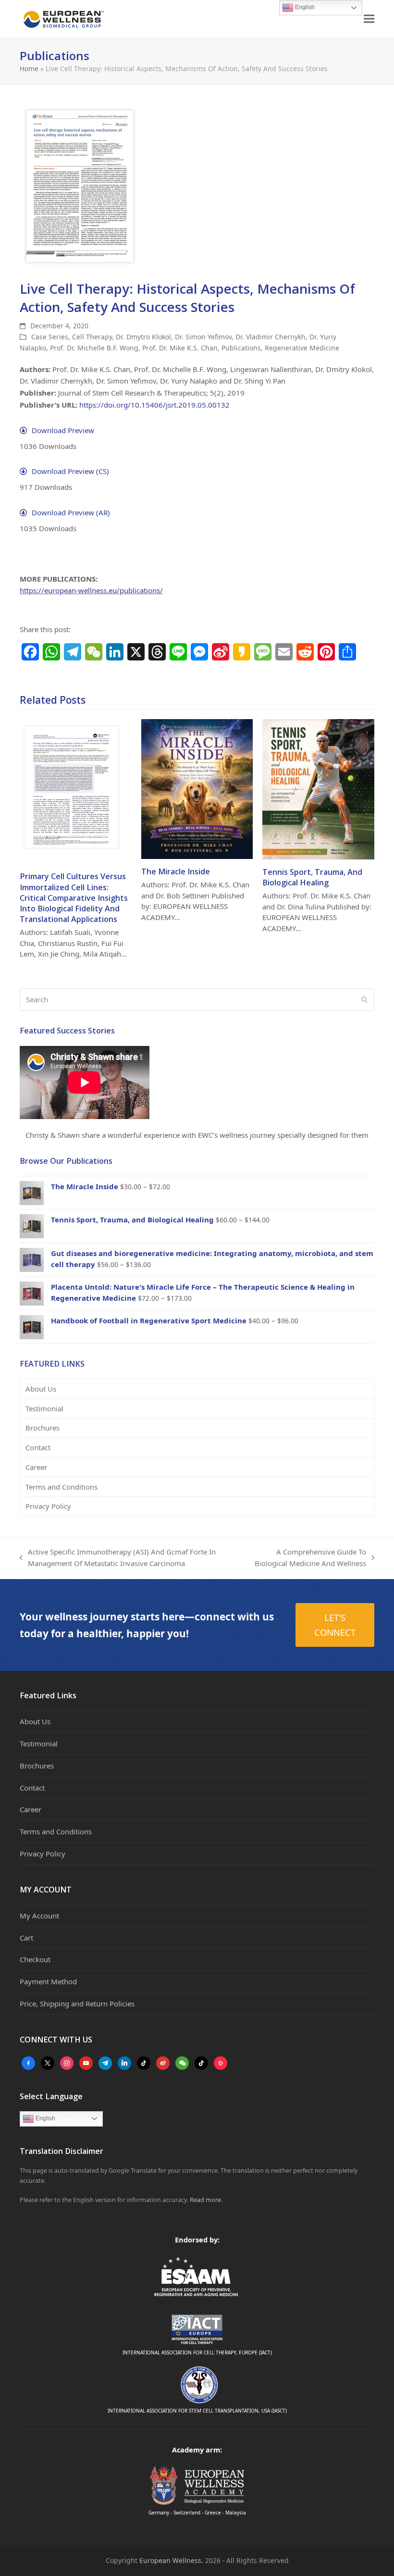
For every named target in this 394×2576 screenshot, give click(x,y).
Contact (38, 1447)
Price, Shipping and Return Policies (77, 2004)
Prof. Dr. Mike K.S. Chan (180, 348)
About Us (41, 1389)
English (45, 2118)
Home (29, 68)
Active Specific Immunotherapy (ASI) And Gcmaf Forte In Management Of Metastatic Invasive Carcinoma (118, 1558)
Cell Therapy (92, 337)
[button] (369, 19)
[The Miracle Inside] (197, 788)
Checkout (35, 1959)
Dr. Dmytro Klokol (143, 337)
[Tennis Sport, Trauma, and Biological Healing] (318, 788)
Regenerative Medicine (302, 348)
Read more (205, 2200)
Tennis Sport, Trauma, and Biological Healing (312, 877)
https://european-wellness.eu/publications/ (91, 590)
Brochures (43, 1428)
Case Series (50, 337)
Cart (26, 1938)
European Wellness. (171, 2560)
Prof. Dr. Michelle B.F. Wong (94, 348)
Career (36, 1467)
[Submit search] (364, 1000)
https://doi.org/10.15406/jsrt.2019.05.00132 (154, 405)
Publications (241, 348)
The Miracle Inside (176, 871)
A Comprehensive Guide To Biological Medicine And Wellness (306, 1558)
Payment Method (48, 1981)
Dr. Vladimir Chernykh (271, 337)
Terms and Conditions (62, 1487)
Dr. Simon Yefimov (203, 337)
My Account (39, 1916)
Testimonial (44, 1408)
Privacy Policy (48, 1506)
